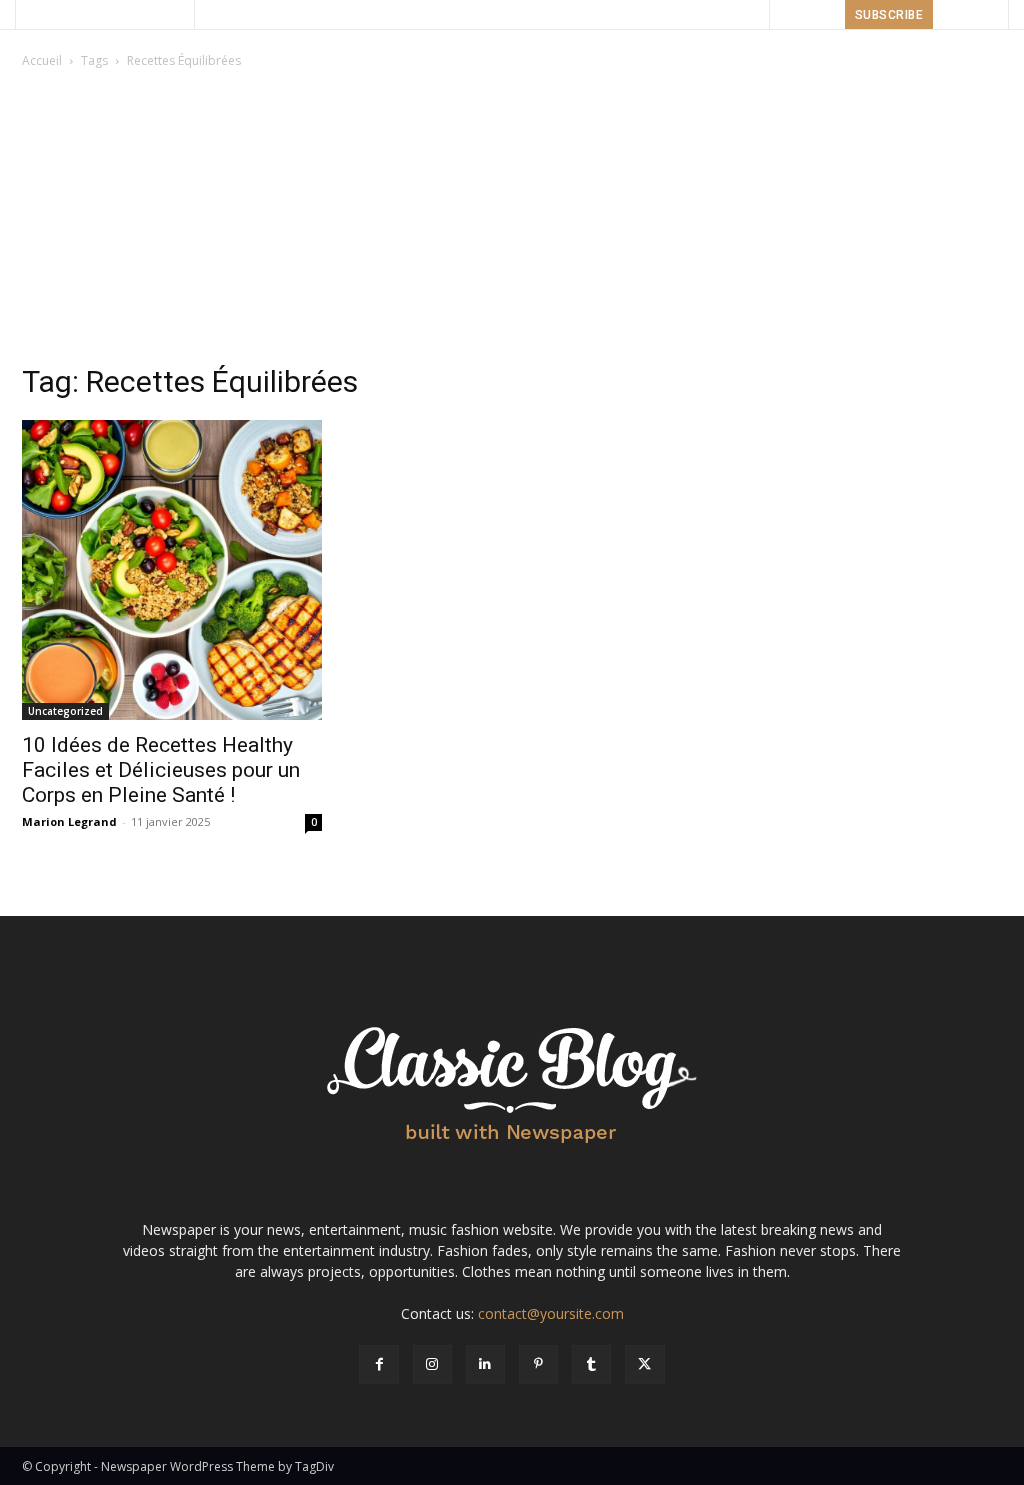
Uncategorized (65, 711)
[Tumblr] (591, 1364)
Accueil (42, 60)
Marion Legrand (69, 821)
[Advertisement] (512, 222)
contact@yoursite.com (551, 1313)
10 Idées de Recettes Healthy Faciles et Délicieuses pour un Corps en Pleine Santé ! (161, 770)
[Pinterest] (538, 1364)
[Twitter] (644, 1364)
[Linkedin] (485, 1364)
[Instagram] (432, 1364)
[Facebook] (378, 1364)
